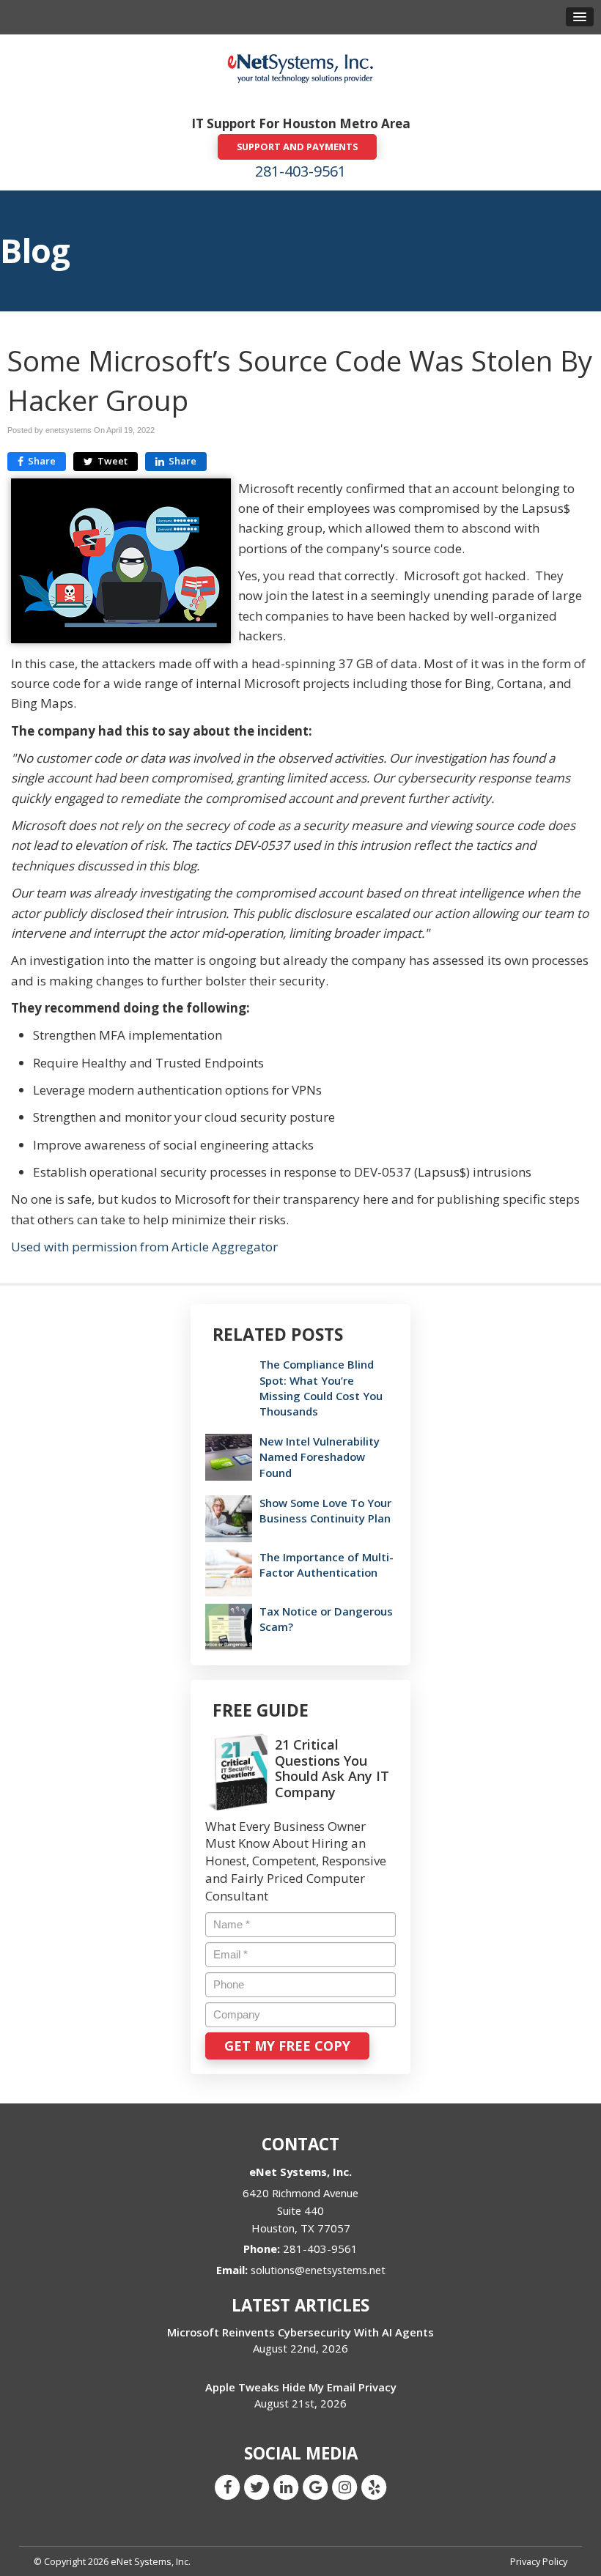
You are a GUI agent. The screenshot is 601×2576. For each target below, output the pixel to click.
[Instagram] (344, 2486)
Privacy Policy (539, 2561)
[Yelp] (374, 2486)
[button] (580, 17)
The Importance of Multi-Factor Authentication (327, 1565)
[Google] (315, 2486)
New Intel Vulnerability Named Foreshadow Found (320, 1457)
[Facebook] (227, 2486)
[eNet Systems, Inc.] (300, 68)
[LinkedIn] (286, 2486)
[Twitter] (257, 2486)
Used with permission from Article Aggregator (144, 1247)
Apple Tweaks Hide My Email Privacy (301, 2387)
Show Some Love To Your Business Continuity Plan (325, 1510)
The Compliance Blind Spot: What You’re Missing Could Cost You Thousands (321, 1388)
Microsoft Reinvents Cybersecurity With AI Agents (300, 2332)
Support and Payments (297, 147)
